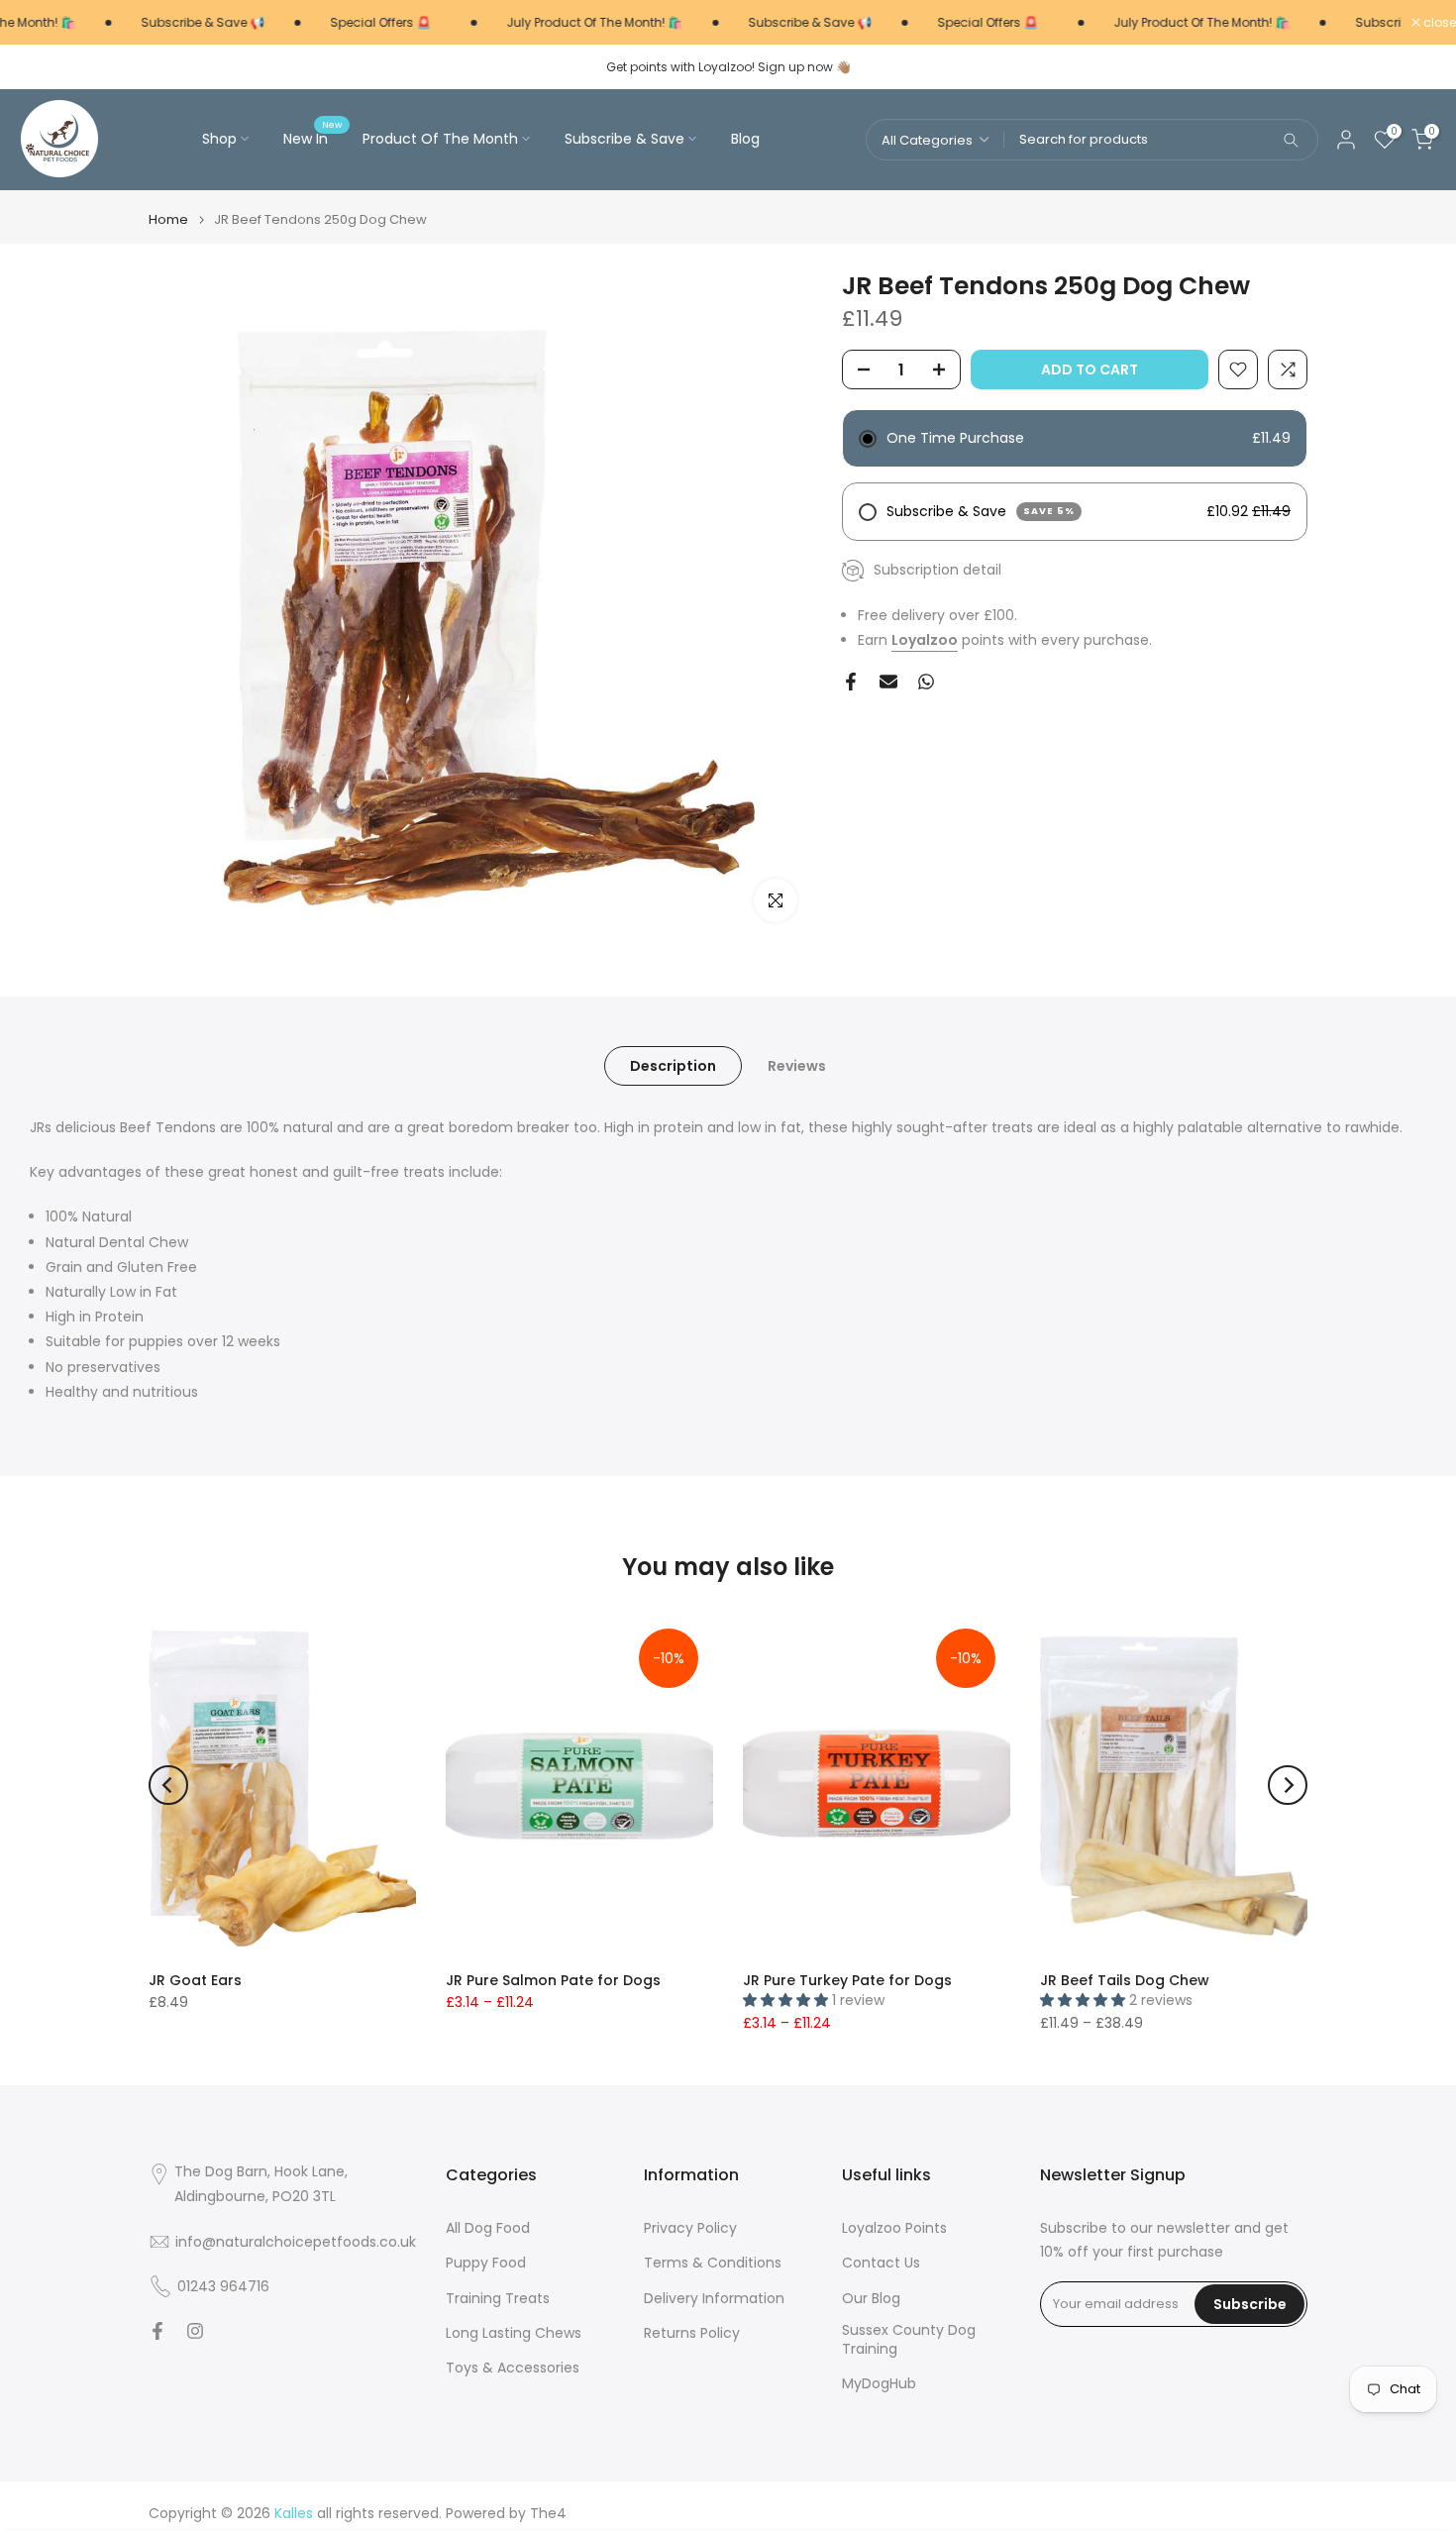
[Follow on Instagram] (195, 2331)
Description (673, 1066)
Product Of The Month (440, 139)
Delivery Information (714, 2299)
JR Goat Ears (195, 1980)
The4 (548, 2514)
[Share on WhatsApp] (926, 682)
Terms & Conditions (713, 2263)
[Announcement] (176, 23)
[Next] (1288, 1785)
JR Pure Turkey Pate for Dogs (847, 1980)
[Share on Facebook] (851, 682)
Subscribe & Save (624, 139)
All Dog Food (488, 2228)
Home (168, 219)
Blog (745, 139)
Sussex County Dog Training (909, 2340)
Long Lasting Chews (514, 2333)
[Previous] (168, 1785)
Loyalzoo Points (894, 2228)
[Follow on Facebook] (157, 2331)
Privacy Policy (690, 2228)
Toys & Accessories (513, 2368)
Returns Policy (692, 2333)
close (1438, 23)
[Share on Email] (888, 682)
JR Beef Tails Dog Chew (1125, 1980)
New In (313, 138)
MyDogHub (879, 2384)
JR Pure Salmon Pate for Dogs (553, 1980)
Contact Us (881, 2263)
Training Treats (498, 2299)
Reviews (797, 1066)
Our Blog (871, 2299)
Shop (219, 139)
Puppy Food (486, 2263)
